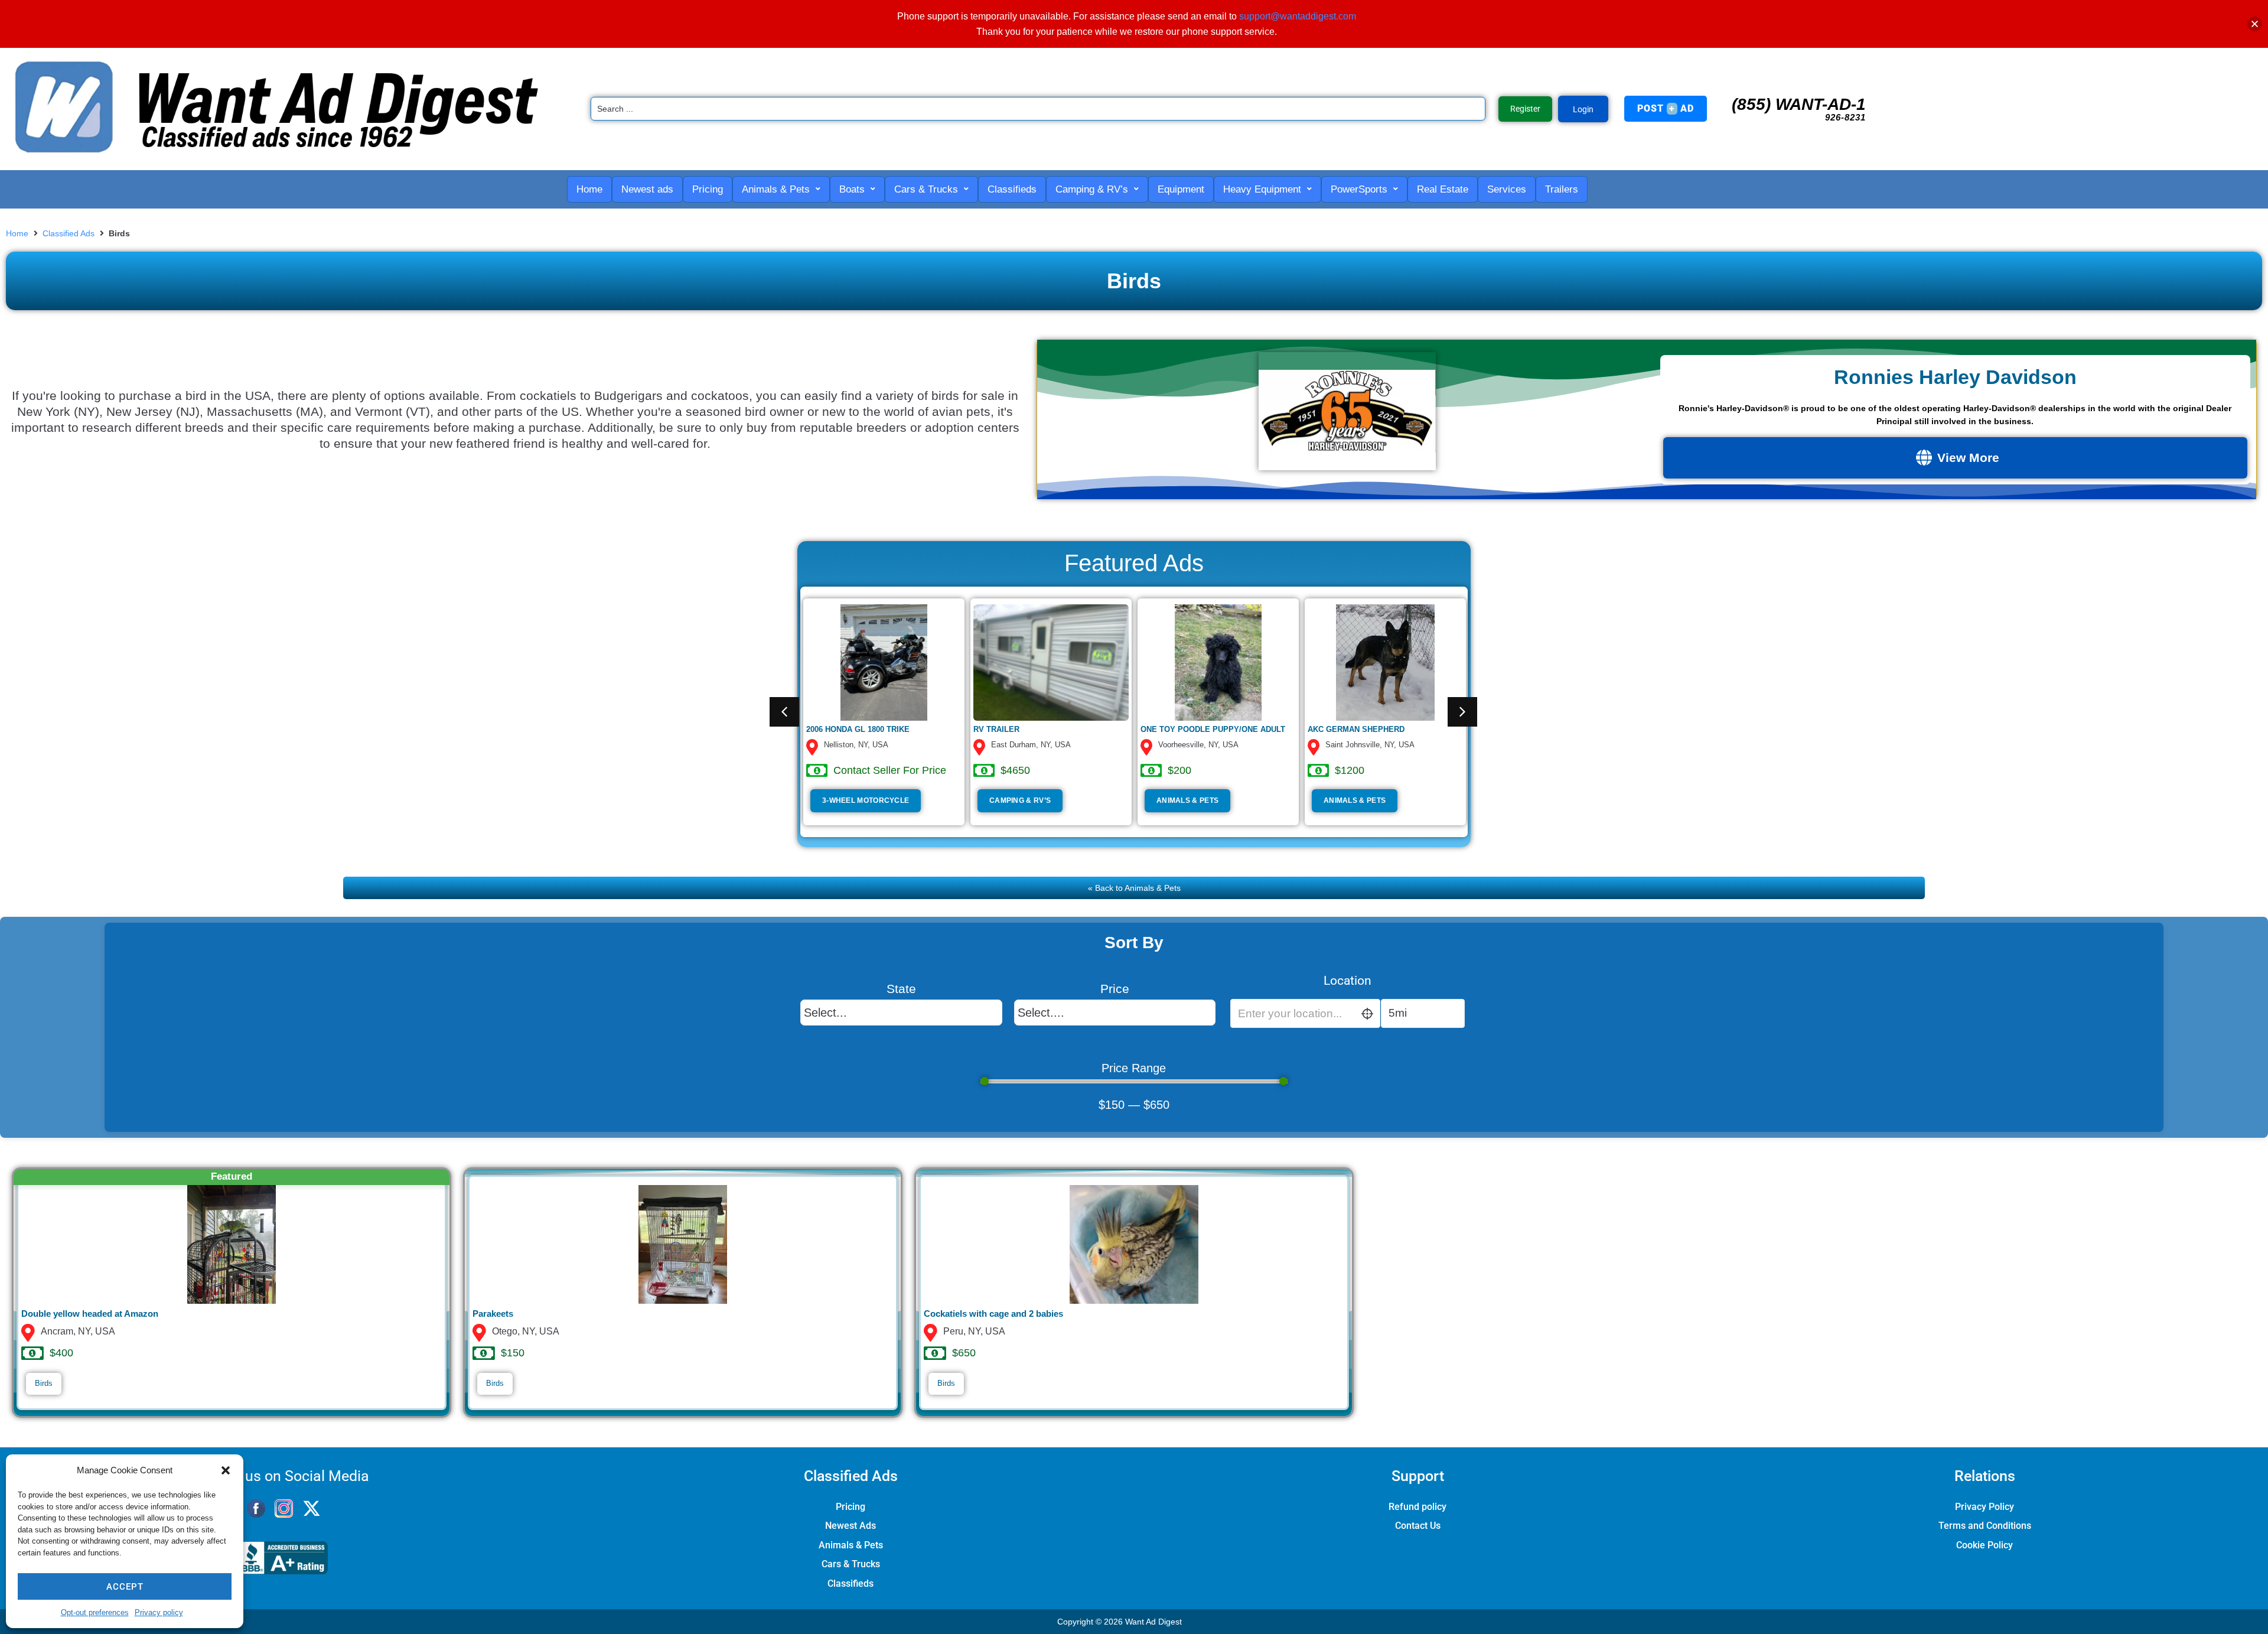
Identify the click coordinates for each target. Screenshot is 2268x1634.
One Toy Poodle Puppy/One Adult (1213, 729)
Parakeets (493, 1314)
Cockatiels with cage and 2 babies (993, 1314)
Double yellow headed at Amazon (90, 1314)
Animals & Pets (1187, 800)
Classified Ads (69, 233)
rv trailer (996, 729)
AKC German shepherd (1356, 729)
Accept (125, 1587)
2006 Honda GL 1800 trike (858, 729)
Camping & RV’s (1020, 800)
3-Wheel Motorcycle (866, 800)
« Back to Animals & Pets (1134, 888)
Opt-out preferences (95, 1612)
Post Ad (1666, 108)
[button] (226, 1470)
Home (17, 233)
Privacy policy (159, 1612)
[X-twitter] (312, 1508)
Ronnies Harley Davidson (1955, 377)
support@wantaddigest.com (1298, 16)
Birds (44, 1383)
